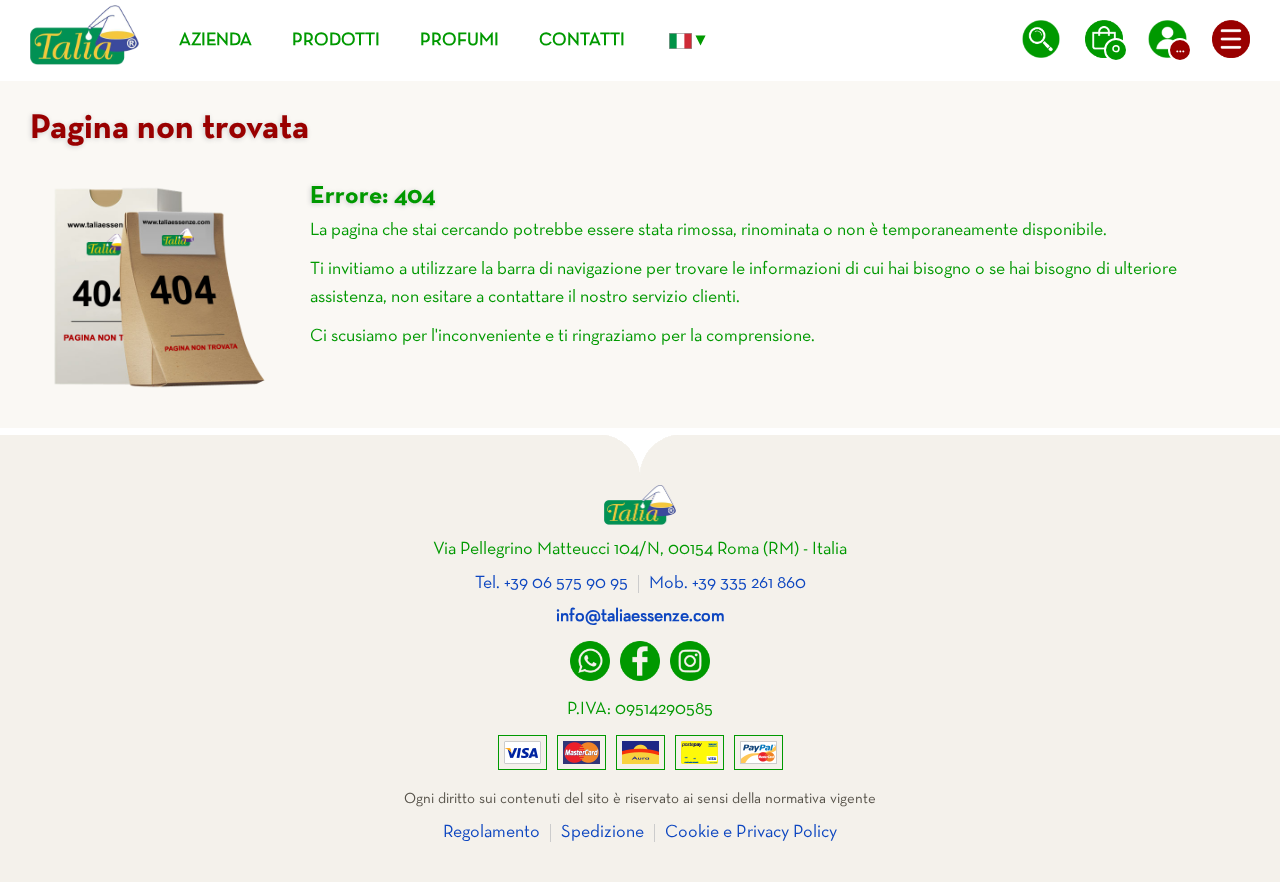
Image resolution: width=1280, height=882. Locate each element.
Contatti (582, 40)
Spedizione (602, 832)
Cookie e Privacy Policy (751, 832)
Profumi (459, 40)
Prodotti (336, 40)
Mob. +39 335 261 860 (727, 583)
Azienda (215, 40)
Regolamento (491, 832)
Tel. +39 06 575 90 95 (551, 583)
